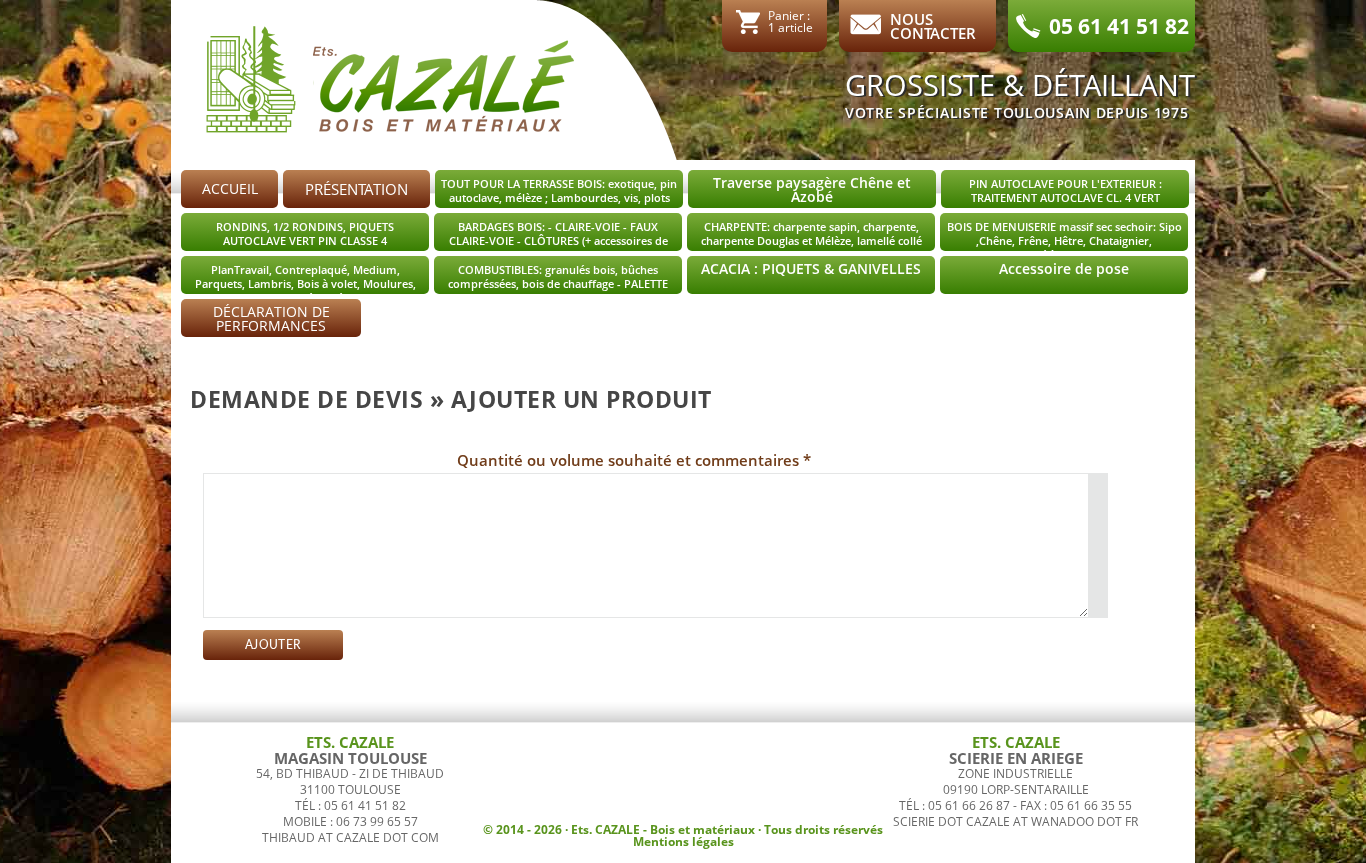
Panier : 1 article (790, 20)
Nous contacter (933, 24)
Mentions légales (683, 841)
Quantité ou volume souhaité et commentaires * (634, 460)
